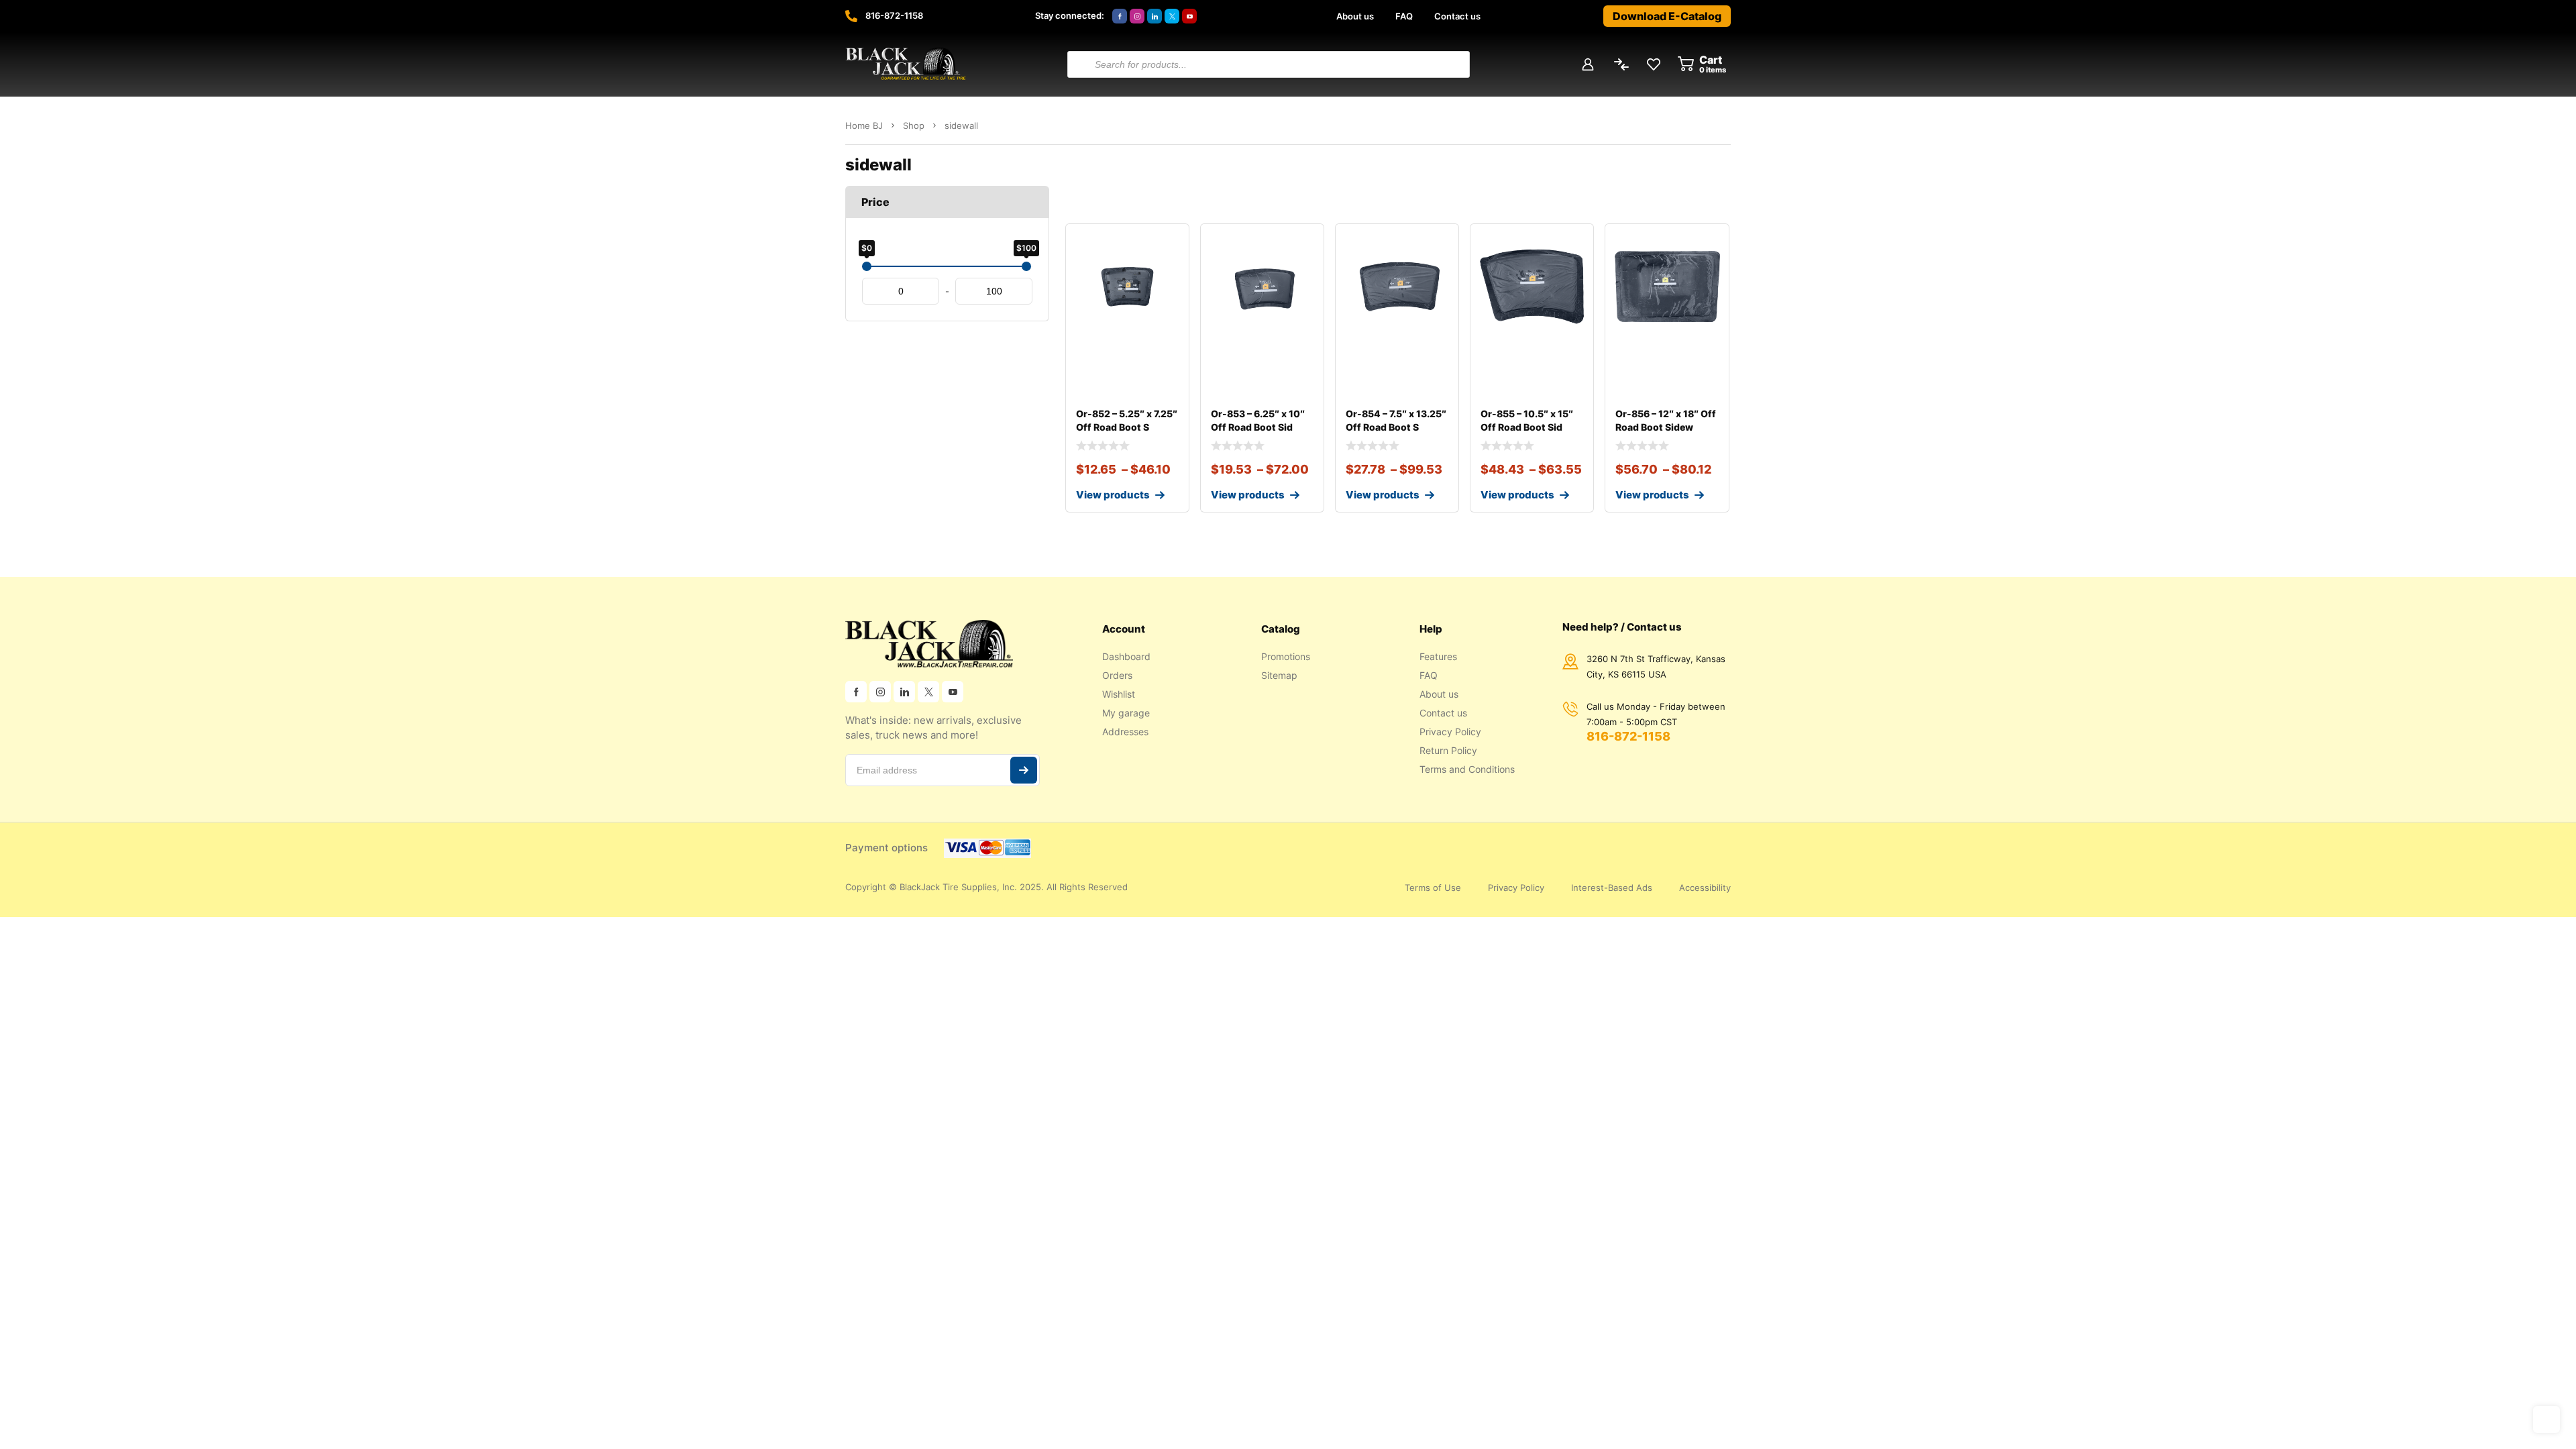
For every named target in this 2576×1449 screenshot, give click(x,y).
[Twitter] (1172, 16)
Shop (914, 125)
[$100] (1026, 266)
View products (1113, 495)
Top (2546, 1419)
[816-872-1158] (851, 16)
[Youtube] (1189, 16)
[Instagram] (1137, 16)
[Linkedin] (1155, 16)
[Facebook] (1120, 16)
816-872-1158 (894, 15)
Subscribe (1024, 770)
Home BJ (864, 125)
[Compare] (1168, 272)
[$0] (867, 266)
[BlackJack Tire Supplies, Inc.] (906, 64)
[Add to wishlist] (1168, 245)
